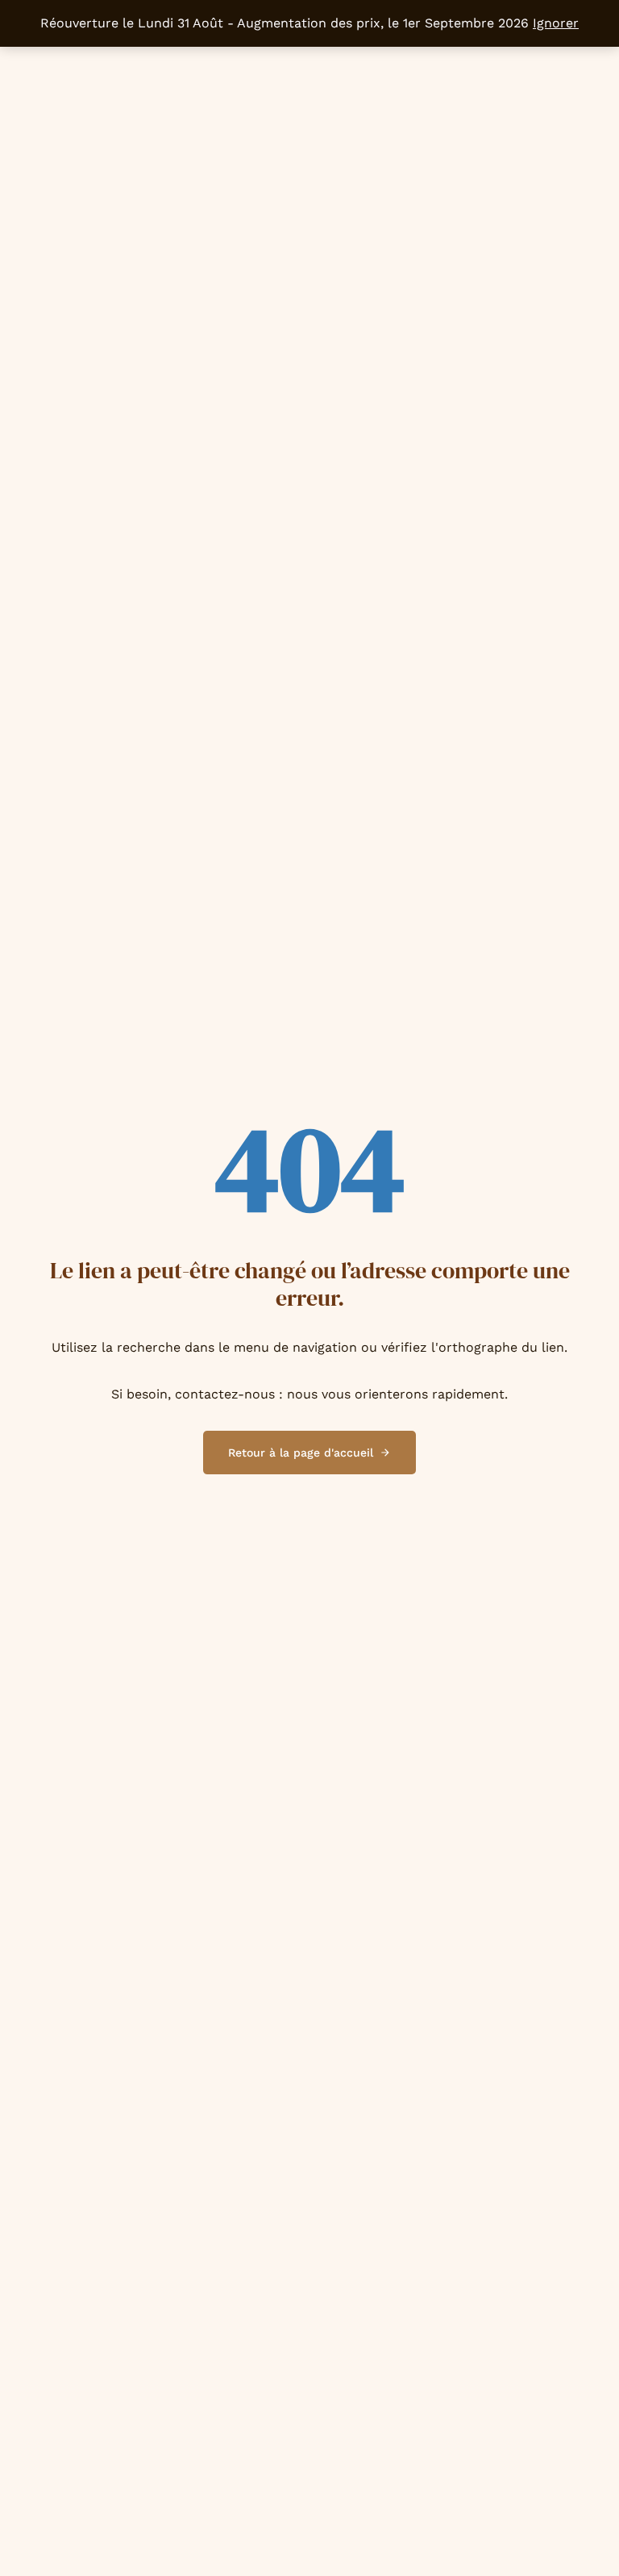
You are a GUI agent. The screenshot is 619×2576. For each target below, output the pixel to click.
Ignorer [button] (556, 23)
